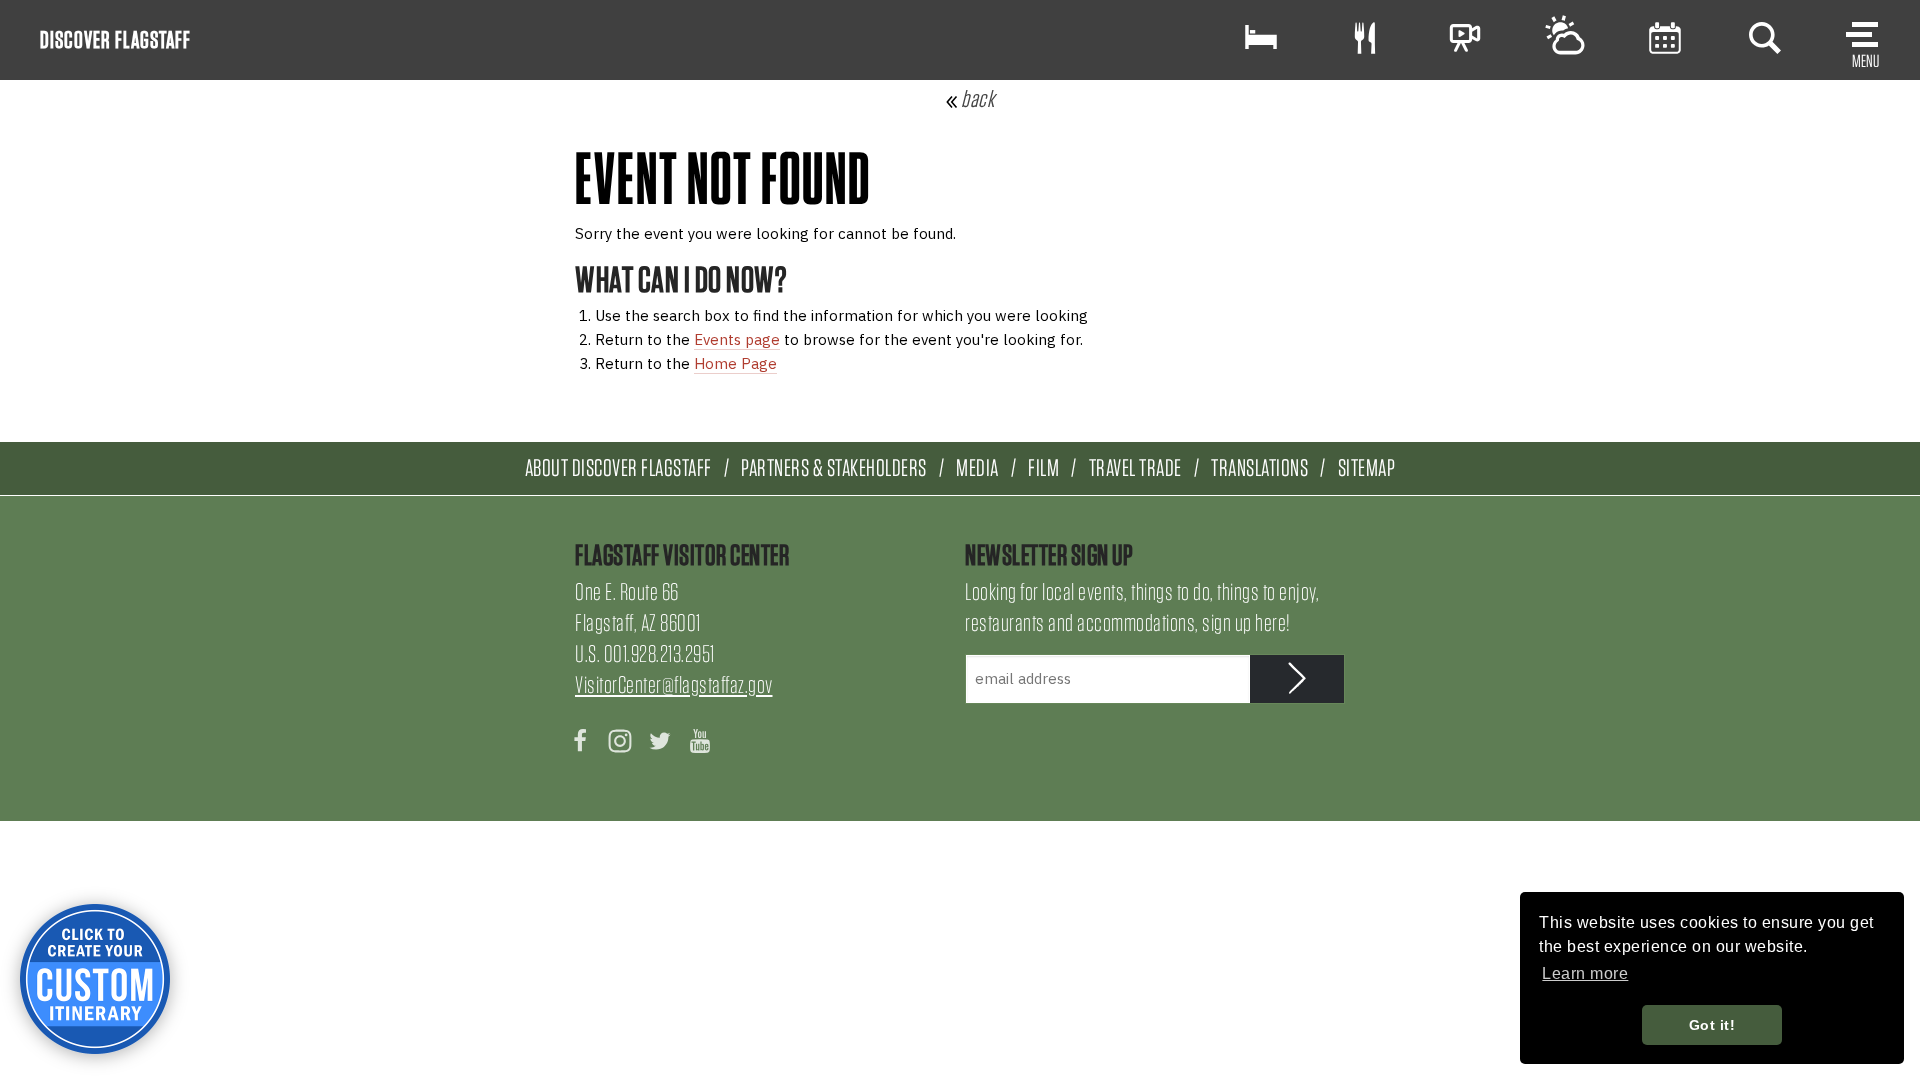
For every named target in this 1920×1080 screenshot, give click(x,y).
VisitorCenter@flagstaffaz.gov (674, 684)
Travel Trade (1135, 467)
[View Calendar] (1665, 37)
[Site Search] (1765, 37)
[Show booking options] (1261, 37)
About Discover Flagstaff (618, 467)
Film (1043, 467)
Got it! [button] (1712, 1025)
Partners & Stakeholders (834, 467)
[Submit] (1297, 679)
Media (977, 467)
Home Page (735, 363)
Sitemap (1367, 467)
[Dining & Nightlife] (1365, 37)
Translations (1259, 467)
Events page (737, 339)
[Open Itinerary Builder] (95, 979)
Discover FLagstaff (115, 39)
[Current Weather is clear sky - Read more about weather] (1565, 37)
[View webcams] (1465, 37)
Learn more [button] (1585, 973)
